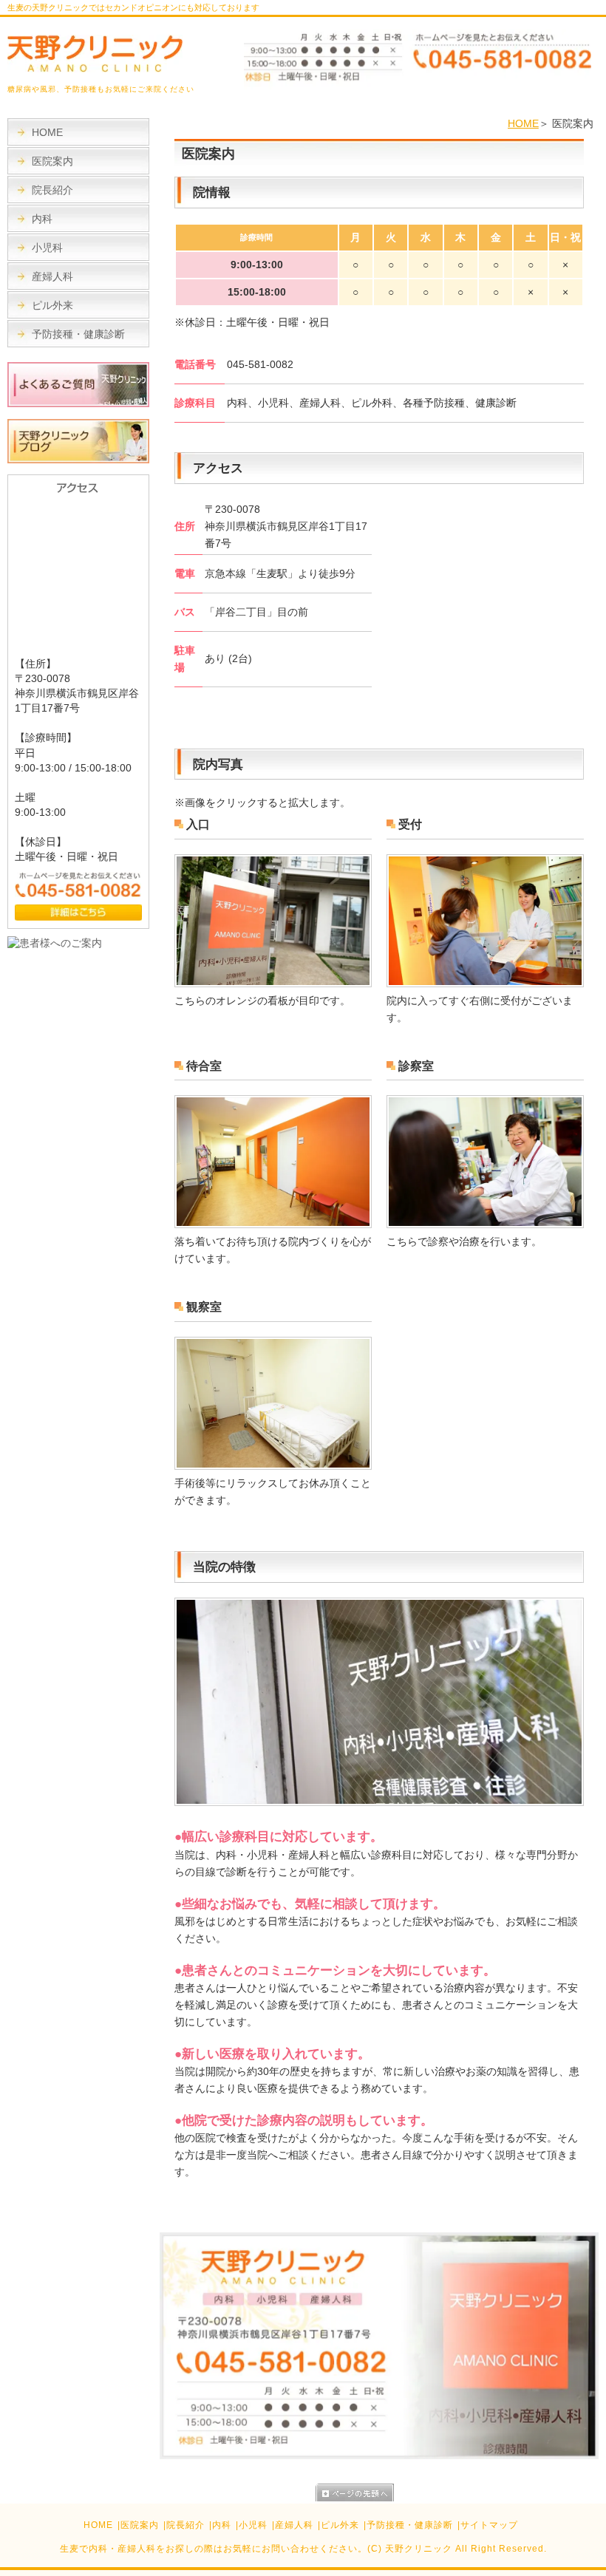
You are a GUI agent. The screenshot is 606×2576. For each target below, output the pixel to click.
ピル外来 (52, 305)
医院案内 (52, 161)
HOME (523, 123)
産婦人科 (52, 276)
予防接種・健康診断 (78, 334)
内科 (42, 219)
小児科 (47, 248)
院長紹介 (52, 190)
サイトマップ (489, 2525)
